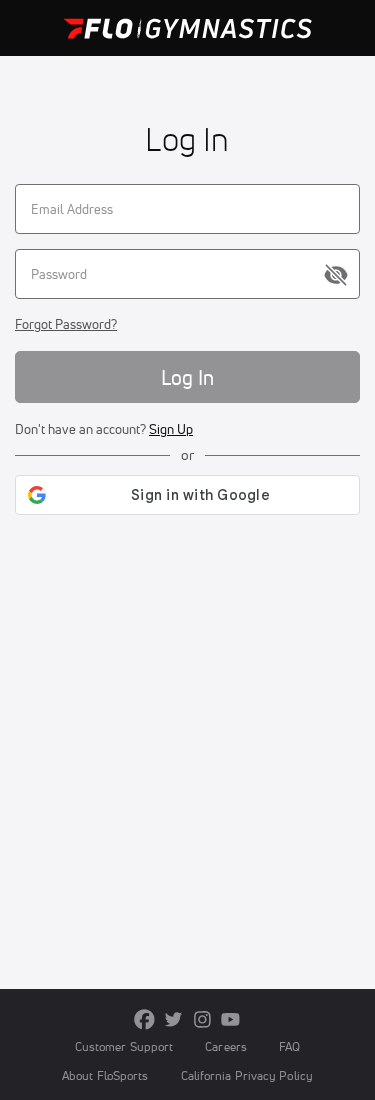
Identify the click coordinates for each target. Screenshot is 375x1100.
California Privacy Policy (247, 1075)
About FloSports (105, 1075)
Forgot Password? (66, 324)
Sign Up (171, 429)
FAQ (289, 1046)
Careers (226, 1046)
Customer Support (124, 1046)
